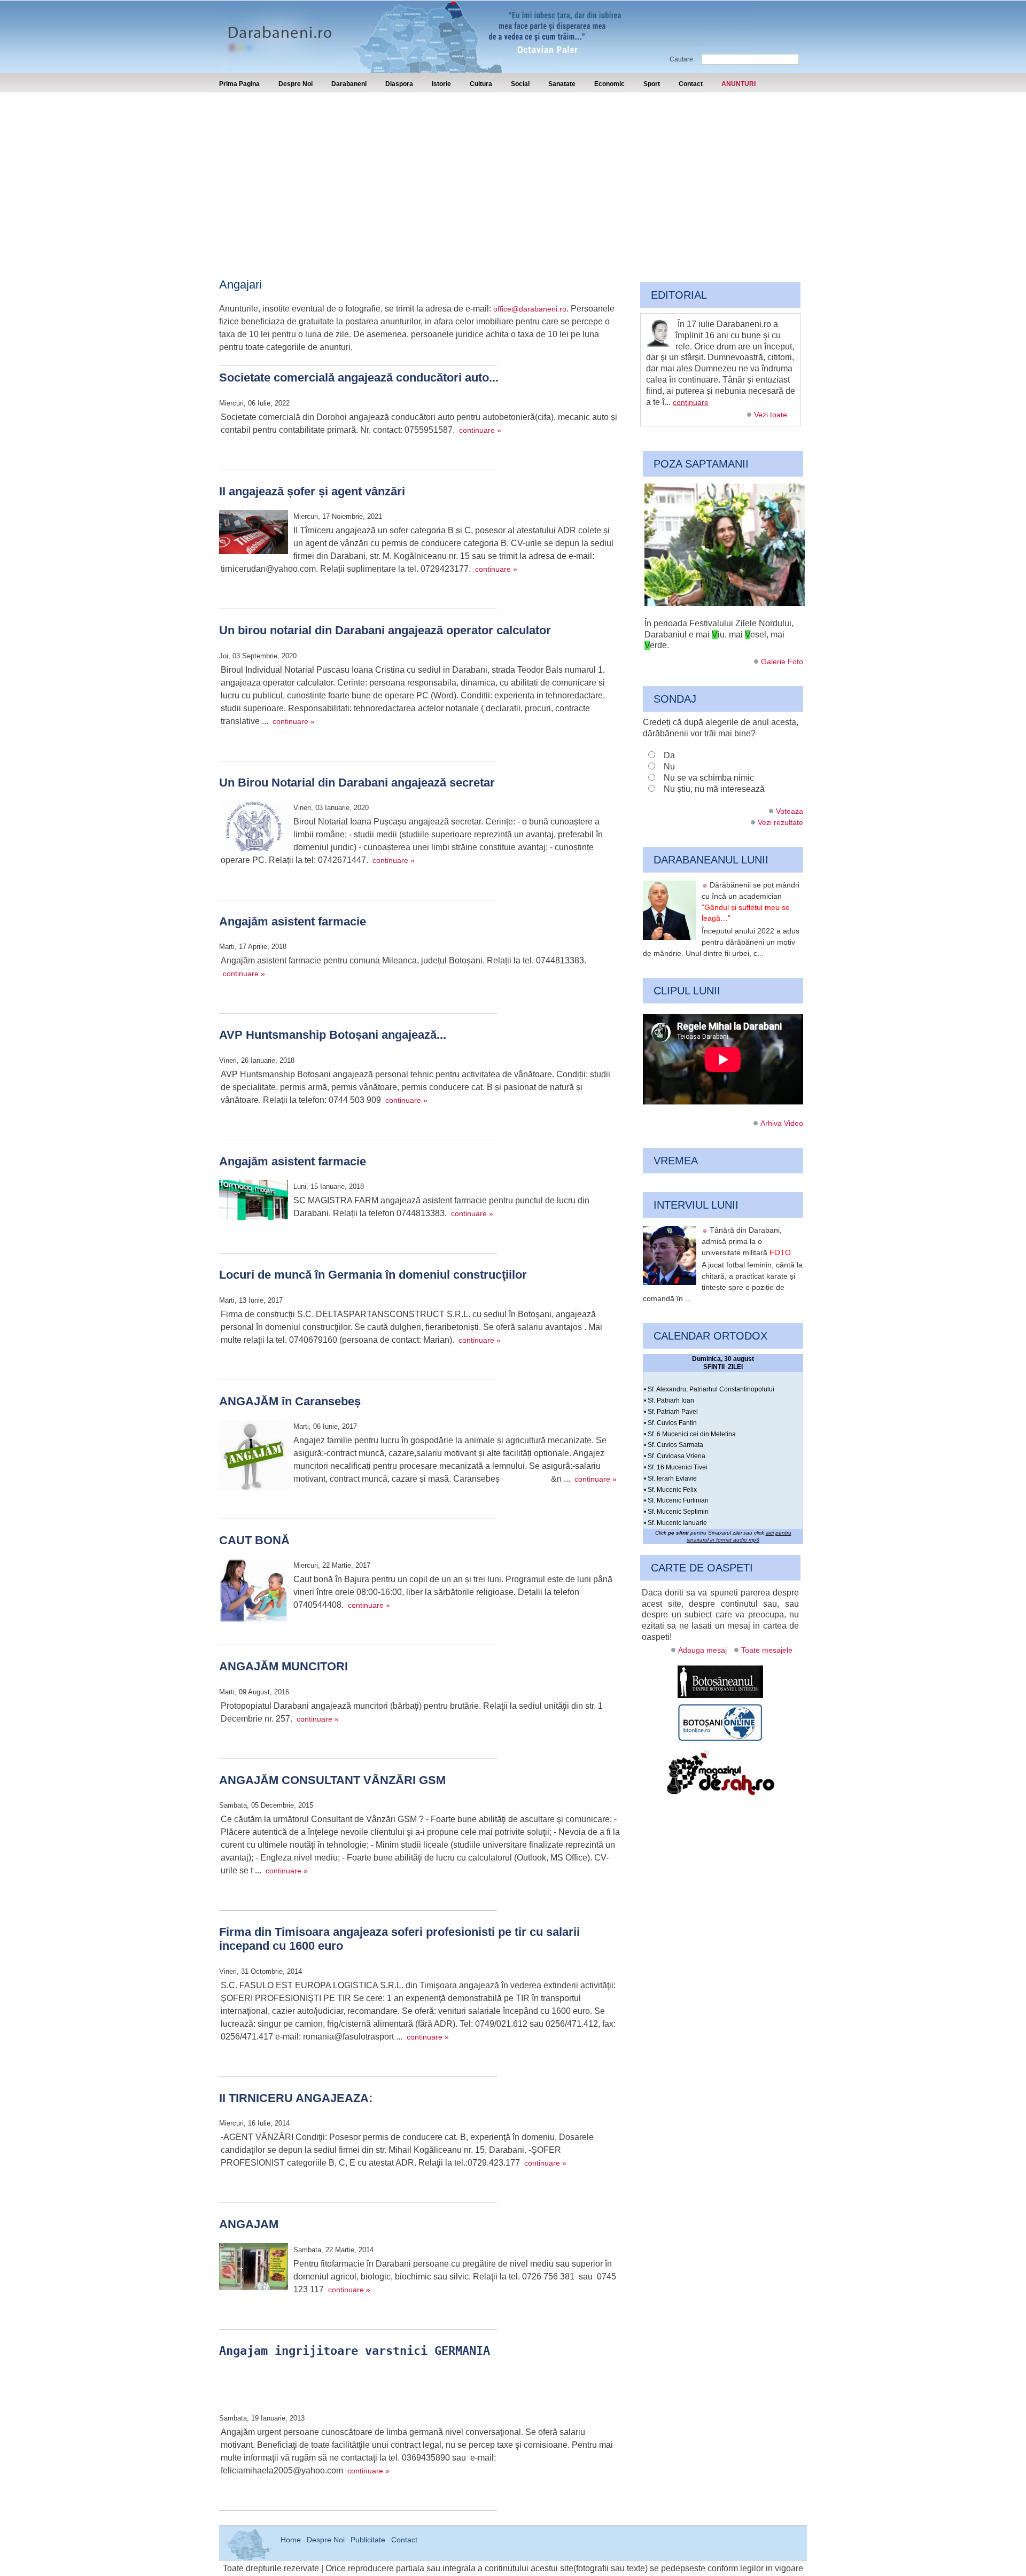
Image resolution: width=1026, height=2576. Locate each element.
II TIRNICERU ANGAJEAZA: (296, 2098)
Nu (669, 766)
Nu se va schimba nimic (709, 778)
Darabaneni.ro (276, 27)
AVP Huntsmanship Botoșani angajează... (333, 1035)
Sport (652, 84)
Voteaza (790, 811)
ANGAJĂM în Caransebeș (290, 1401)
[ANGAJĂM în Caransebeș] (254, 1457)
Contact (691, 84)
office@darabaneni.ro (530, 309)
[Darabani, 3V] (725, 603)
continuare (691, 402)
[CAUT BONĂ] (254, 1592)
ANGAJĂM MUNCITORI (283, 1666)
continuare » (480, 430)
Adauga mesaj (702, 1650)
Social (520, 84)
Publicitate (368, 2540)
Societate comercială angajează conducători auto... (359, 378)
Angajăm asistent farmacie (293, 921)
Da (669, 755)
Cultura (481, 84)
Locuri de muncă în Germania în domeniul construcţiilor (373, 1275)
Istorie (441, 84)
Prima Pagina (239, 84)
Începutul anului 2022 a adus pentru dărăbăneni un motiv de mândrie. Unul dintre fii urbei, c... (721, 942)
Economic (609, 84)
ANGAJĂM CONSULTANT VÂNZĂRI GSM (332, 1780)
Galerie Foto (782, 661)
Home (291, 2540)
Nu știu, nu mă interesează (714, 789)
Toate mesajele (767, 1650)
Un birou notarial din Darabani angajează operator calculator (385, 630)
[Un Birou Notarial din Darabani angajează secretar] (254, 827)
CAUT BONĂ (254, 1540)
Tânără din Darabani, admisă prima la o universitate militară (746, 1241)
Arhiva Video (782, 1123)
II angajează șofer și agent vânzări (312, 491)
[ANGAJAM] (254, 2268)
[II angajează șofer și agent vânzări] (254, 534)
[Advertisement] (513, 173)
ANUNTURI (739, 84)
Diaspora (399, 84)
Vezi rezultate (780, 822)
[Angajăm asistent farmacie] (254, 1201)
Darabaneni (349, 84)
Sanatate (562, 84)
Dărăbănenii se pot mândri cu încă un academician (751, 901)
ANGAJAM (249, 2224)
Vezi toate (771, 415)
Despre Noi (296, 84)
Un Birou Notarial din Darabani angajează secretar (357, 783)
